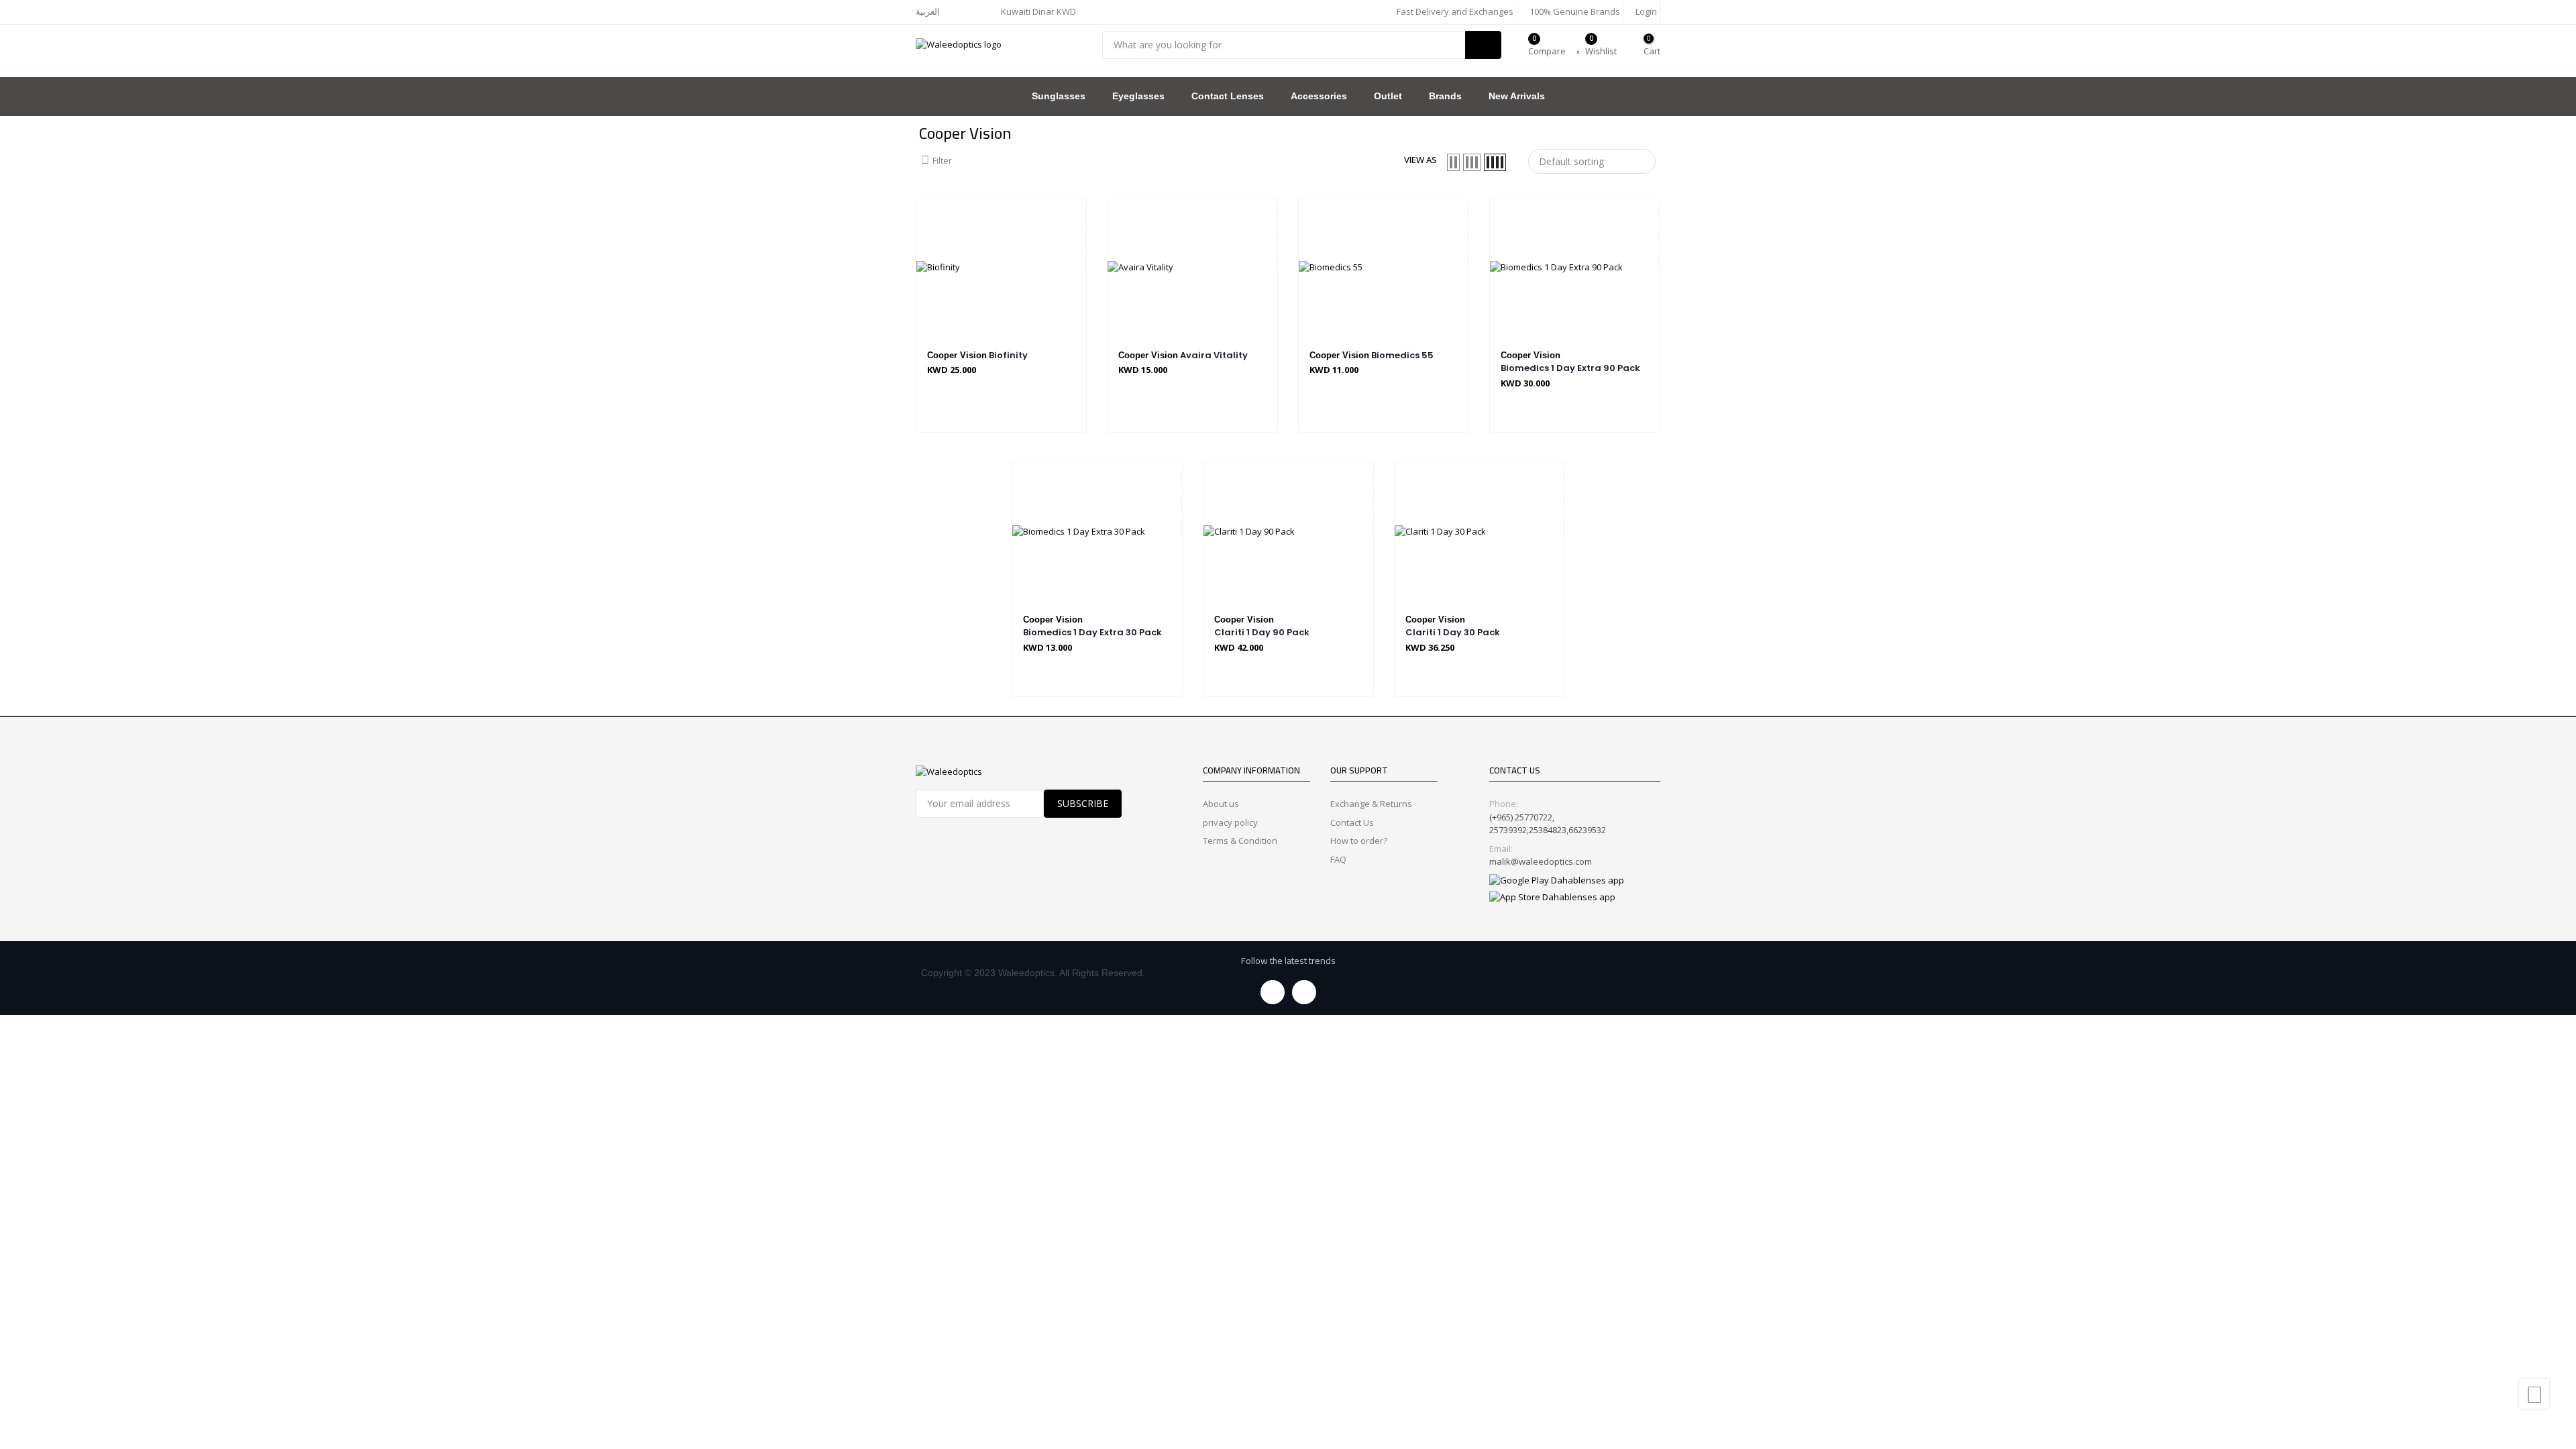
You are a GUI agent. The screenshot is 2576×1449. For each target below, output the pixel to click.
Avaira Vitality (1214, 355)
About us (1221, 804)
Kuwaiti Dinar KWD (1039, 11)
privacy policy (1230, 822)
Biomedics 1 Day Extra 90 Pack (1570, 368)
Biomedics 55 (1402, 355)
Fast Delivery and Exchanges (1454, 11)
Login (1645, 11)
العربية (928, 11)
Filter (942, 160)
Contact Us (1352, 822)
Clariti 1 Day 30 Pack (1453, 632)
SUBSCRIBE (1083, 803)
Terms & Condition (1240, 841)
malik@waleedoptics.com (1541, 861)
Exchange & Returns (1371, 804)
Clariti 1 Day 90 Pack (1262, 632)
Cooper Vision (957, 355)
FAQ (1338, 859)
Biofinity (1008, 355)
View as (1420, 160)
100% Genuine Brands (1574, 11)
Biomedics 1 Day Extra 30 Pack (1092, 632)
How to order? (1359, 841)
